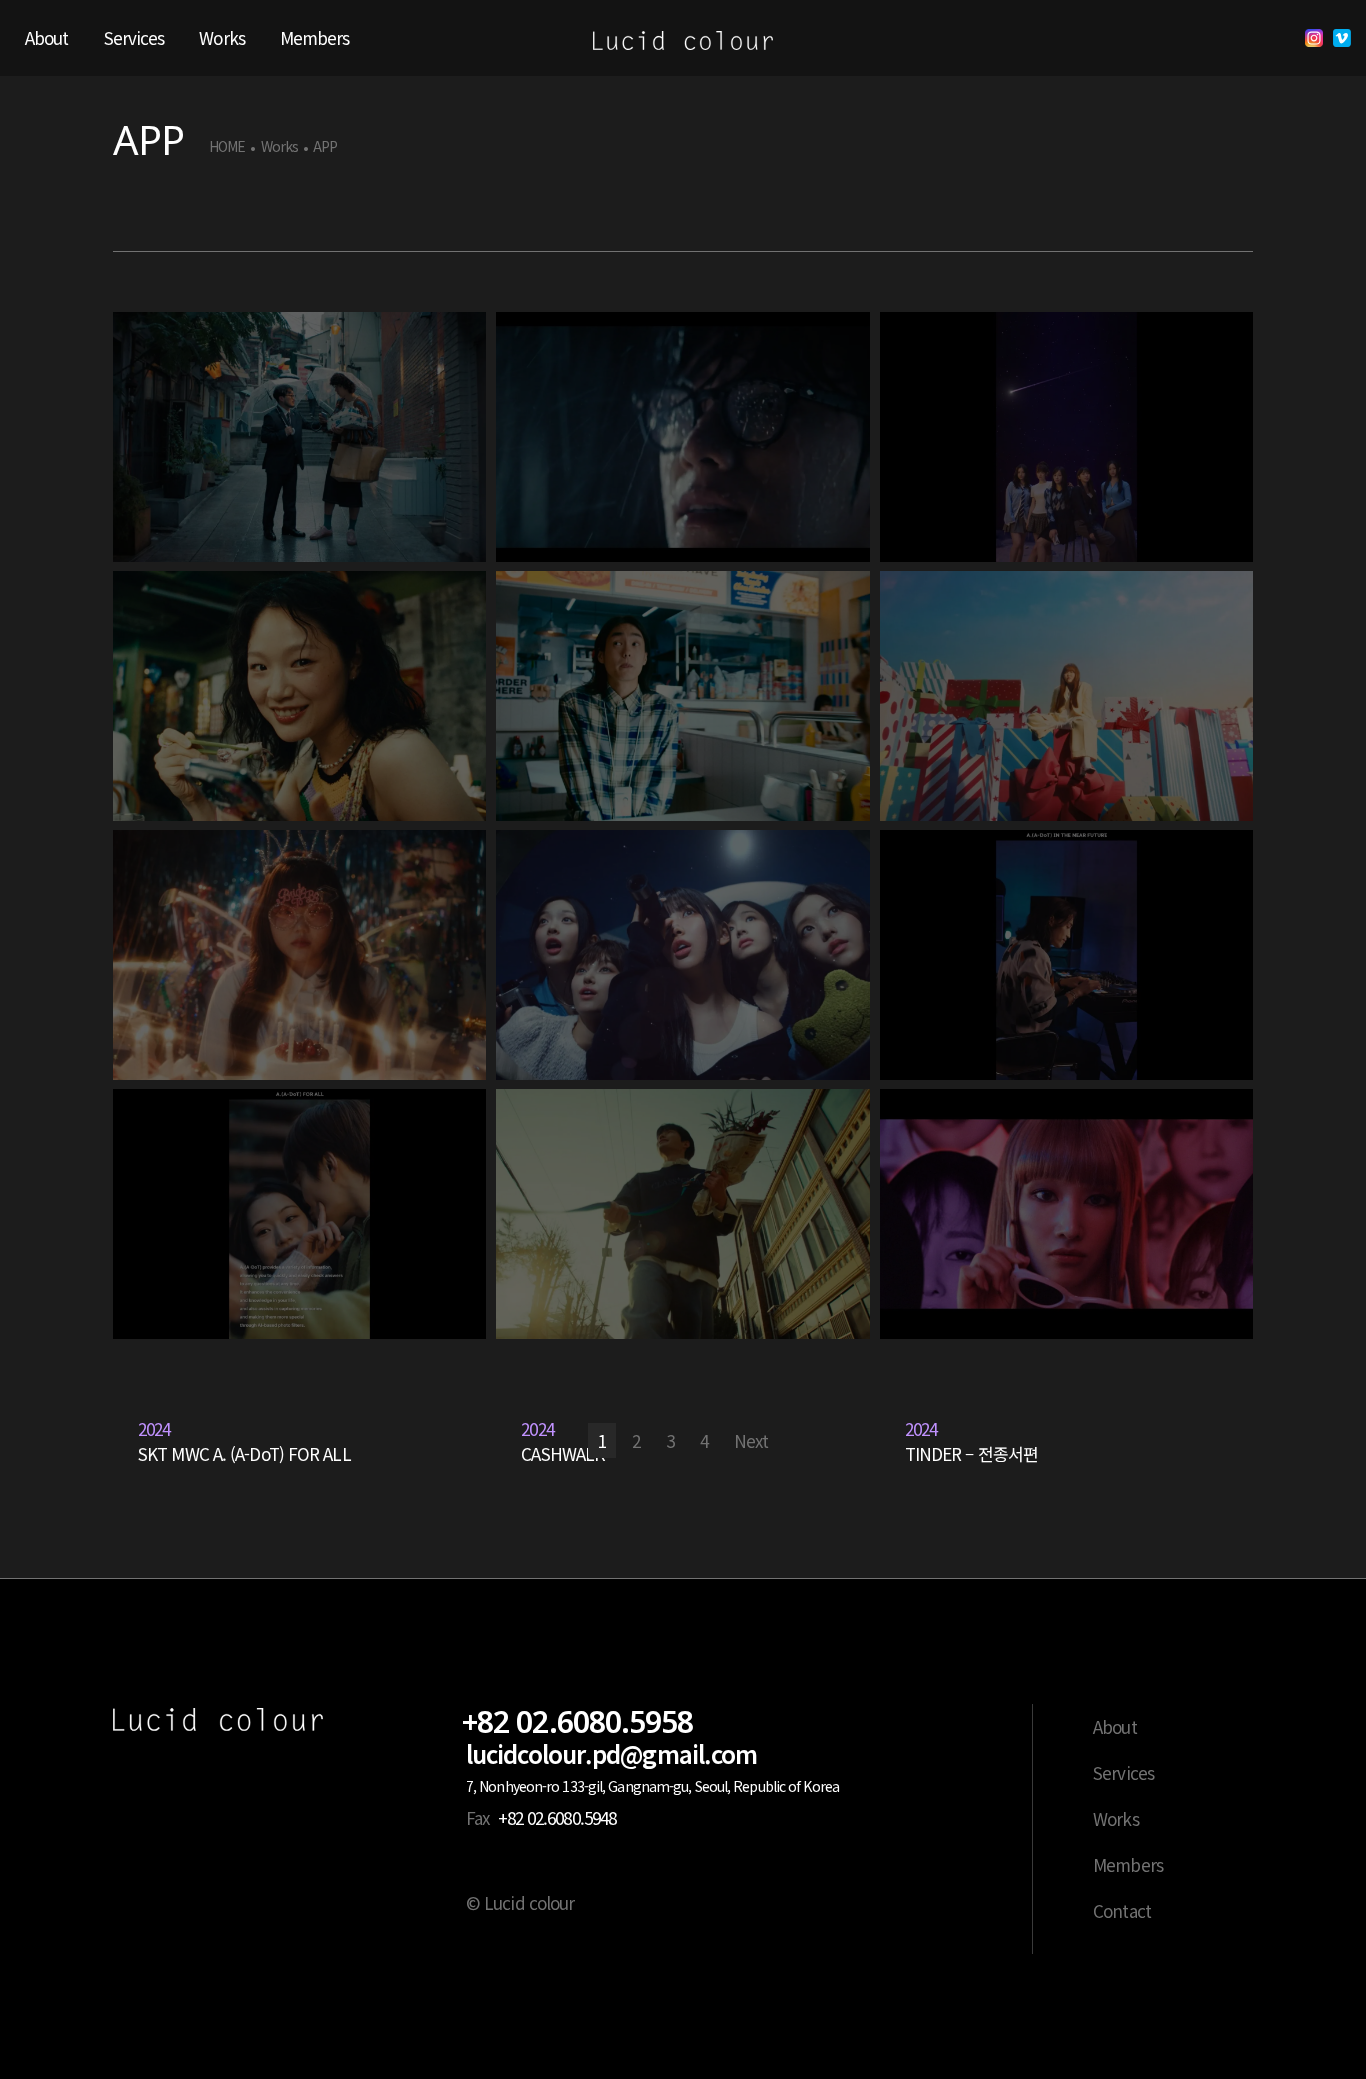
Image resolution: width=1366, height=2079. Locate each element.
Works (280, 146)
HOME (227, 146)
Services (1123, 1772)
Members (1128, 1864)
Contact (1122, 1910)
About (1115, 1726)
